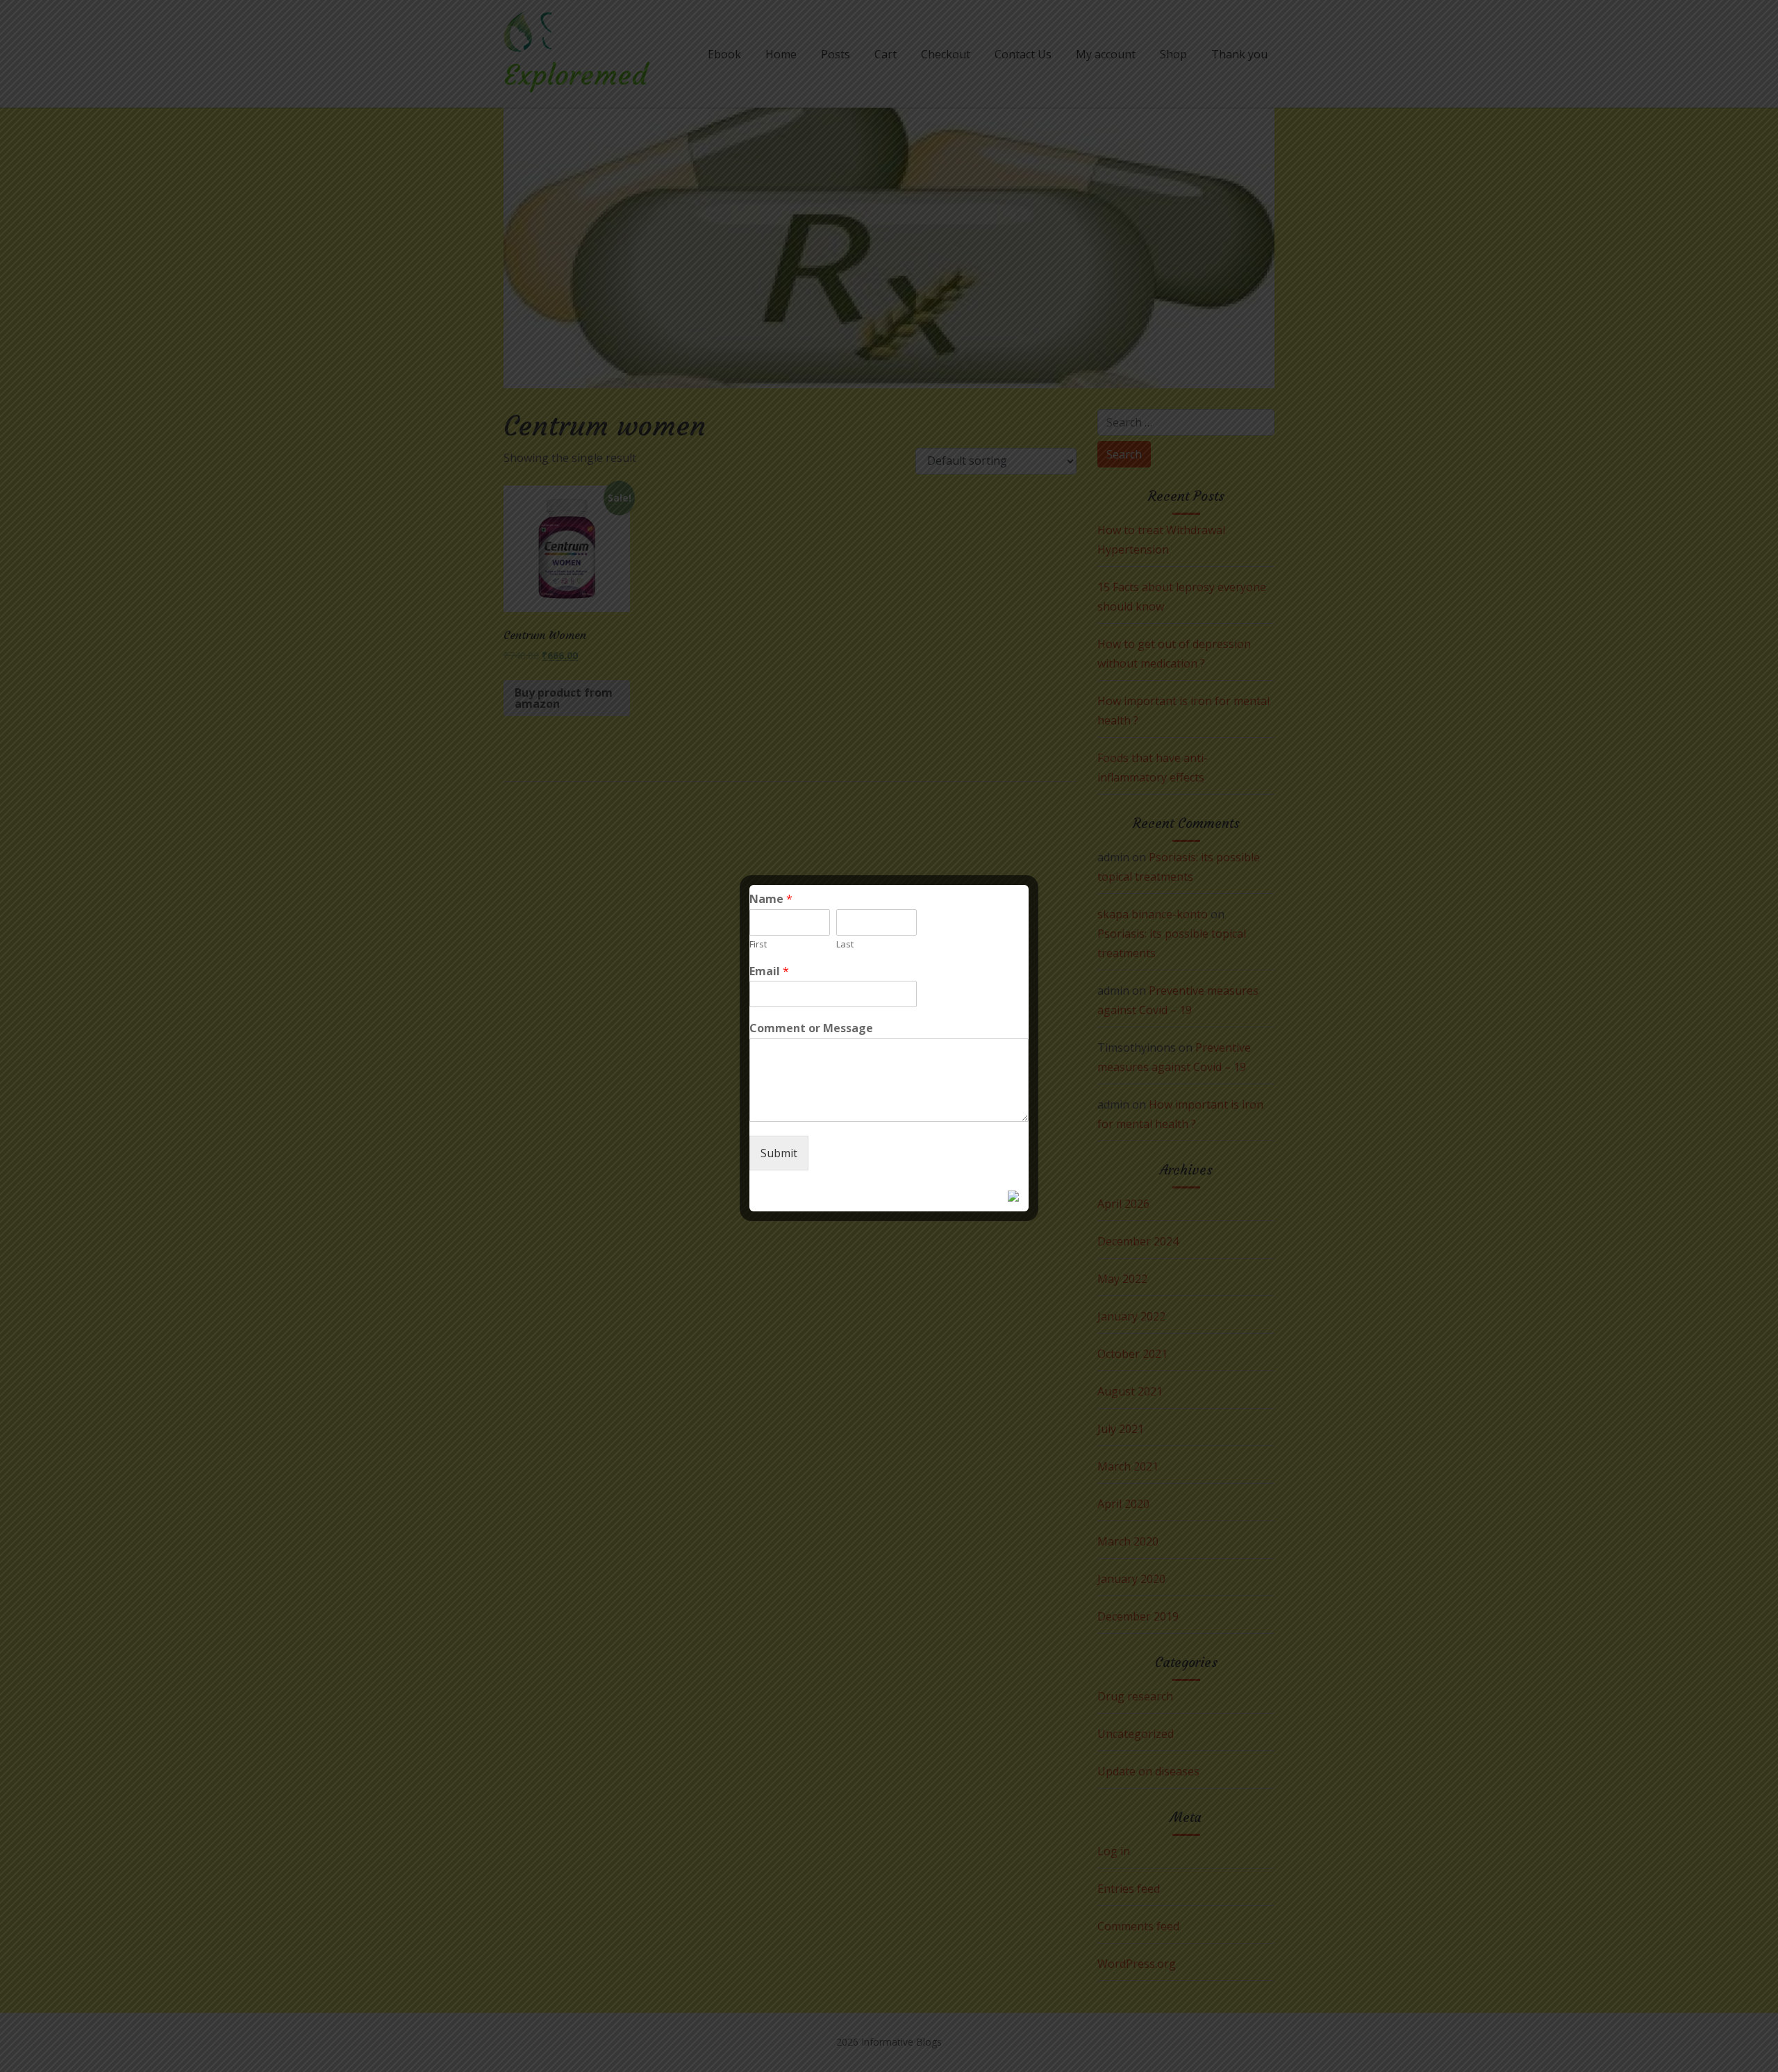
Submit (779, 1153)
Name (771, 899)
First (758, 944)
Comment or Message (811, 1028)
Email (769, 971)
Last (845, 944)
